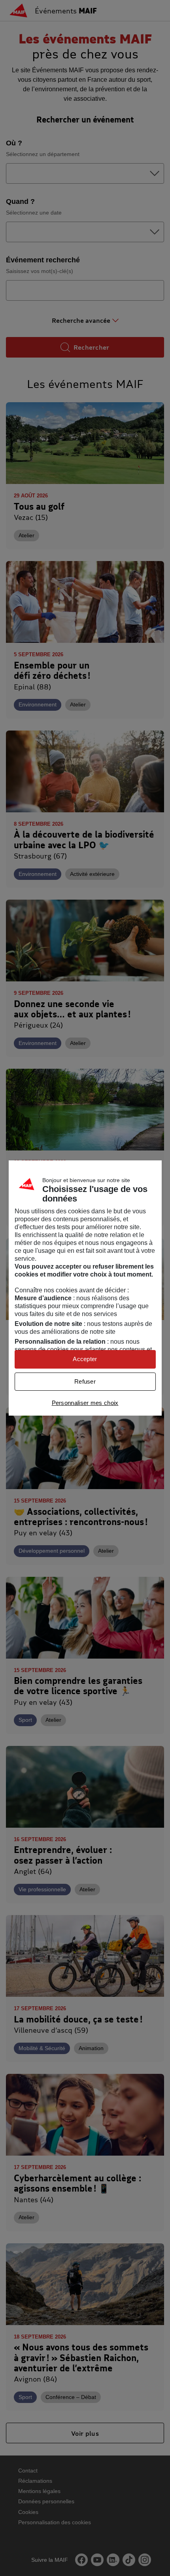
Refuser (85, 1381)
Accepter (85, 1359)
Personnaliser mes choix (85, 1403)
